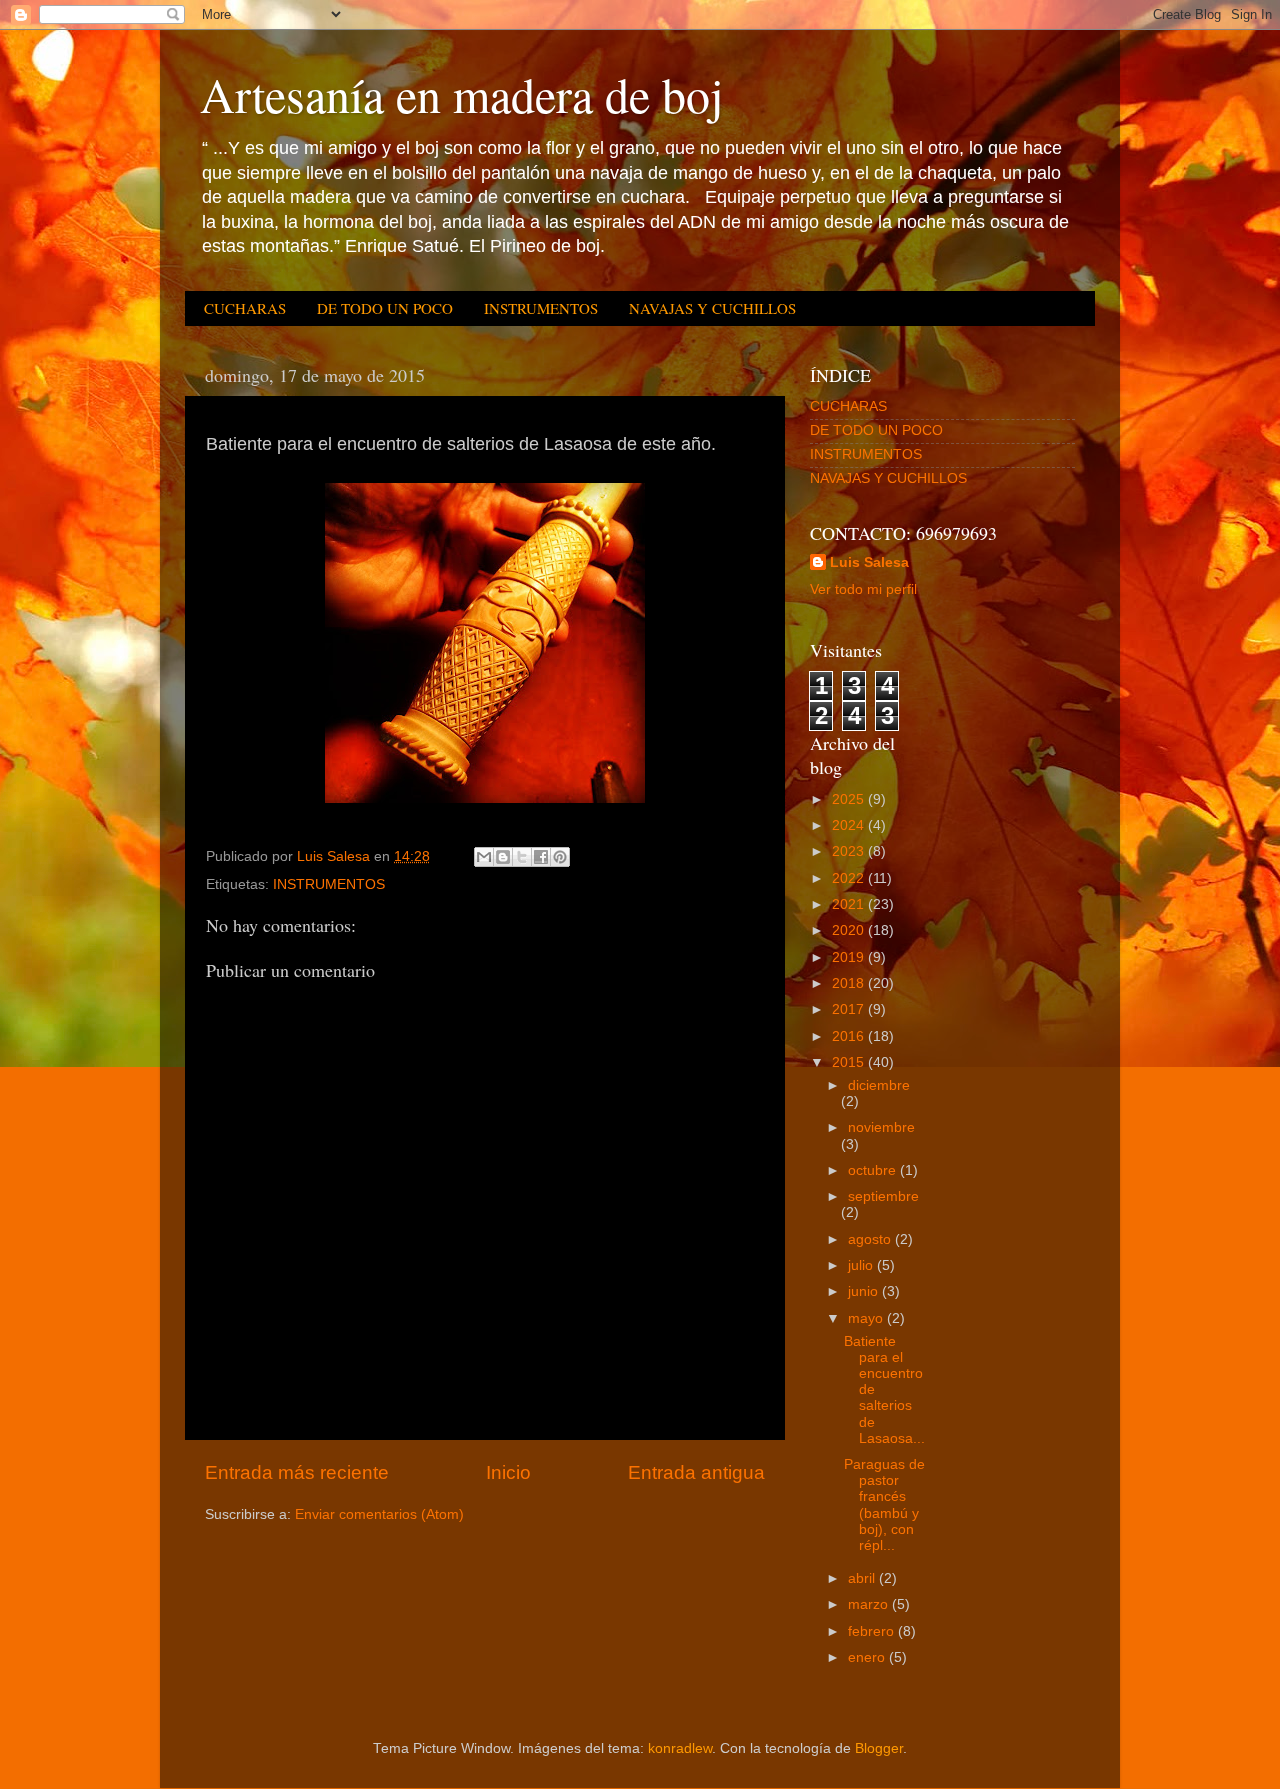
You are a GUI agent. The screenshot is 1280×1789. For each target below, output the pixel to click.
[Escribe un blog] (503, 857)
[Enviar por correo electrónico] (484, 857)
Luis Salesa (869, 562)
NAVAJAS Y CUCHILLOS (712, 308)
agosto (871, 1239)
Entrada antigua (696, 1472)
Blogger (879, 1748)
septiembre (883, 1196)
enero (868, 1657)
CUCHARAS (245, 308)
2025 (850, 799)
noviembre (881, 1127)
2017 (850, 1009)
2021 (850, 904)
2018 (850, 983)
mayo (867, 1318)
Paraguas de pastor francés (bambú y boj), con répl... (884, 1505)
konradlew (680, 1748)
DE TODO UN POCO (385, 308)
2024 (850, 825)
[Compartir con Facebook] (541, 857)
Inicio (508, 1472)
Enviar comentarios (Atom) (379, 1514)
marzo (870, 1604)
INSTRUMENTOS (541, 308)
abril (863, 1578)
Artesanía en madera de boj (461, 94)
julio (862, 1265)
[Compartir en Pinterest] (560, 857)
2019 (850, 957)
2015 (850, 1062)
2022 (850, 878)
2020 (850, 930)
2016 (850, 1036)
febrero (873, 1631)
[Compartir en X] (522, 857)
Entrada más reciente (297, 1472)
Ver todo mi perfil (863, 589)
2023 (850, 851)
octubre (874, 1170)
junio (865, 1291)
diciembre (879, 1085)
